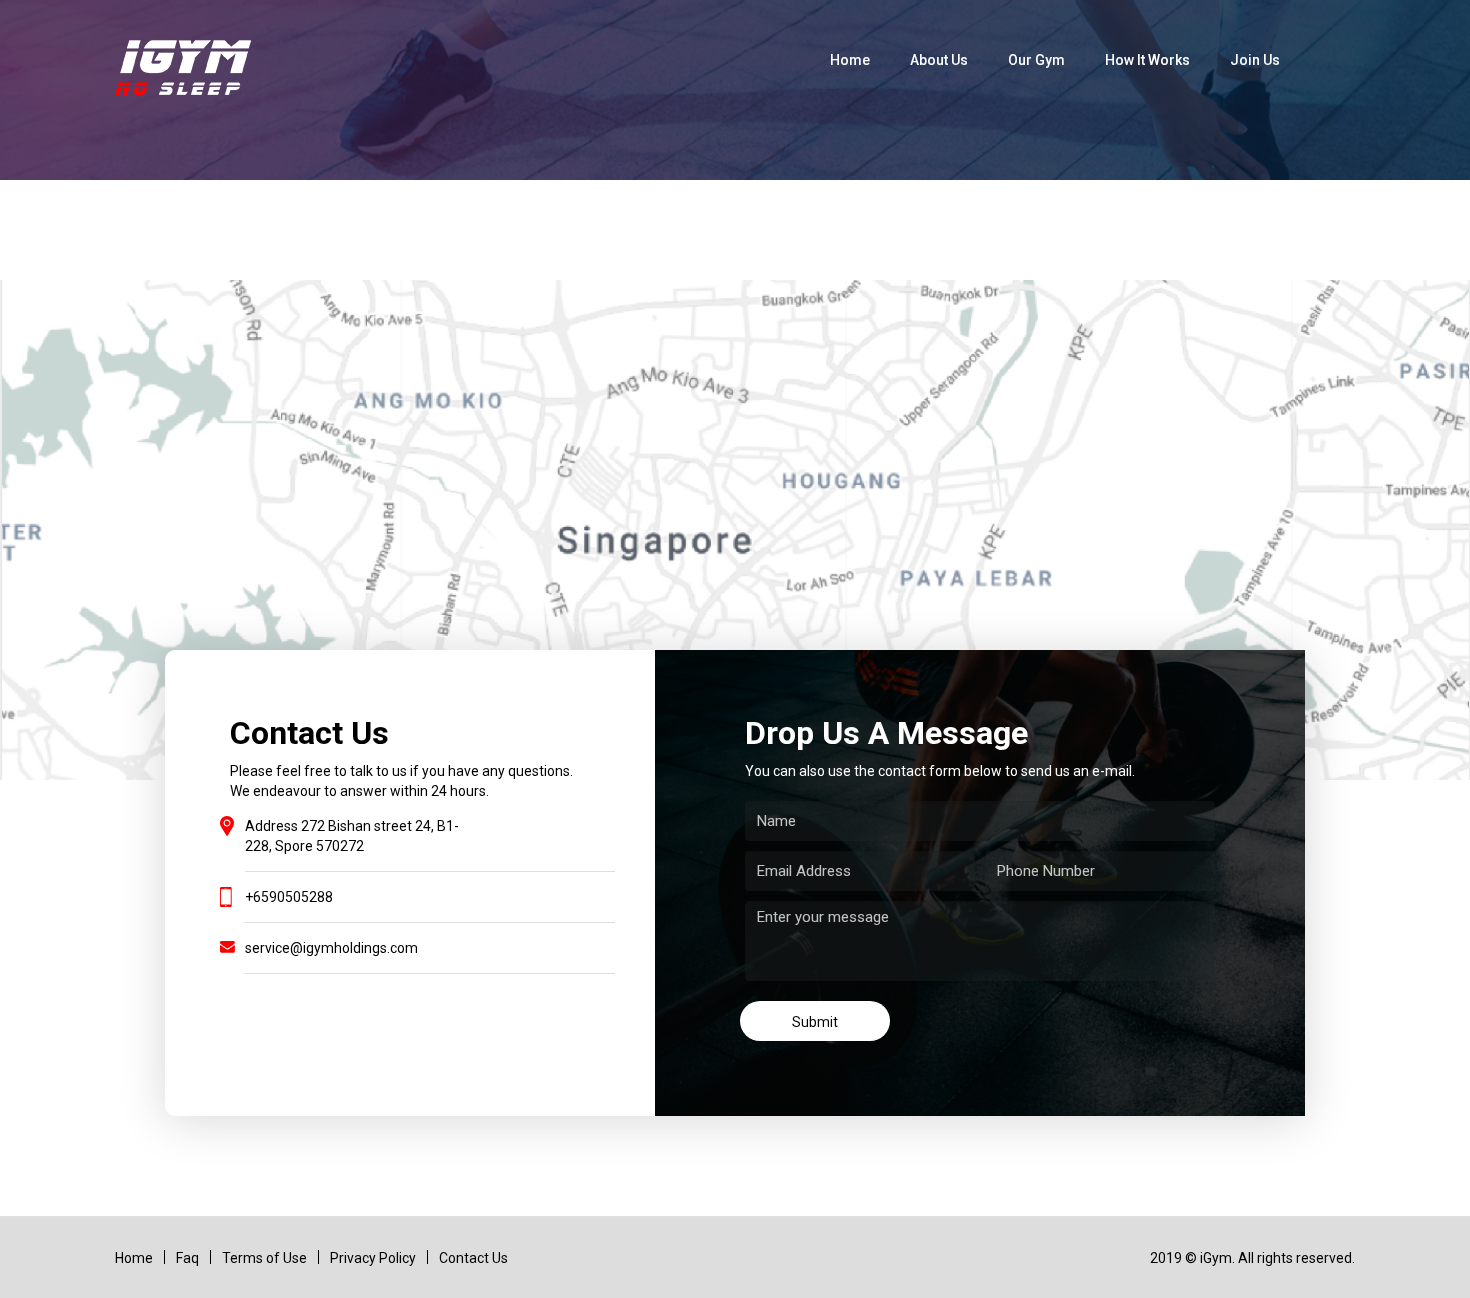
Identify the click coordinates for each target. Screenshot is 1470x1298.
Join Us (1255, 60)
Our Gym (1036, 60)
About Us (939, 60)
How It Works (1147, 60)
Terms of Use (264, 1258)
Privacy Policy (373, 1258)
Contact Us (473, 1258)
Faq (187, 1258)
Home (850, 60)
